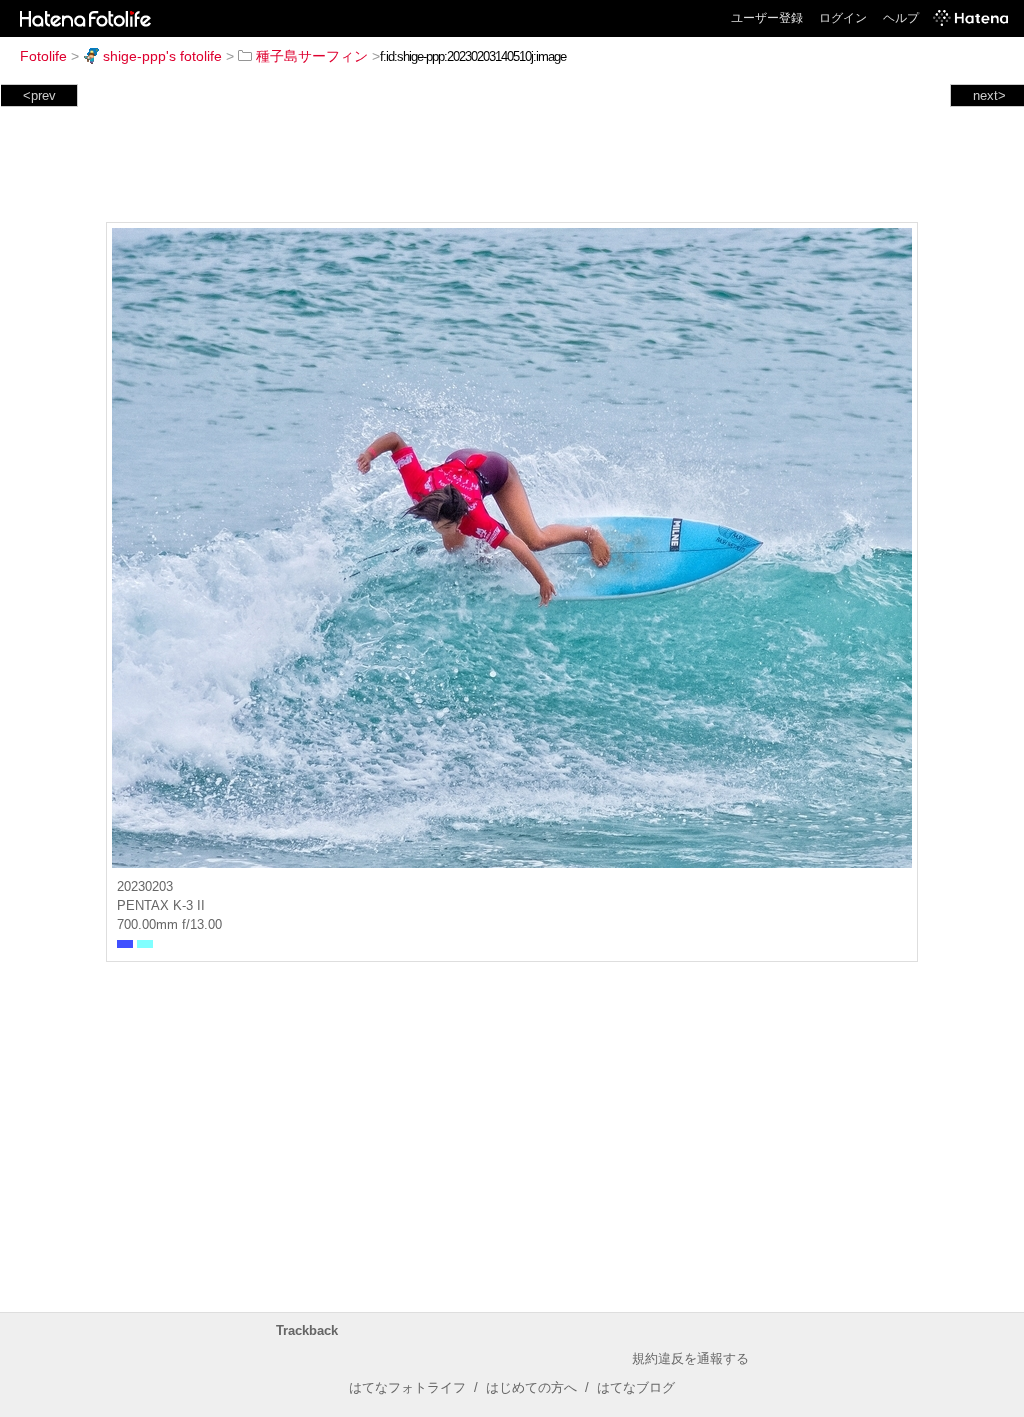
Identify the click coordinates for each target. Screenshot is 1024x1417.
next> (989, 95)
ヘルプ (901, 18)
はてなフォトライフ (407, 1387)
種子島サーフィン (312, 56)
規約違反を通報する (690, 1358)
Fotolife (43, 56)
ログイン (843, 18)
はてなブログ (636, 1387)
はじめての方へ (531, 1387)
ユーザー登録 (767, 18)
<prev (39, 95)
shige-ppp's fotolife (162, 56)
